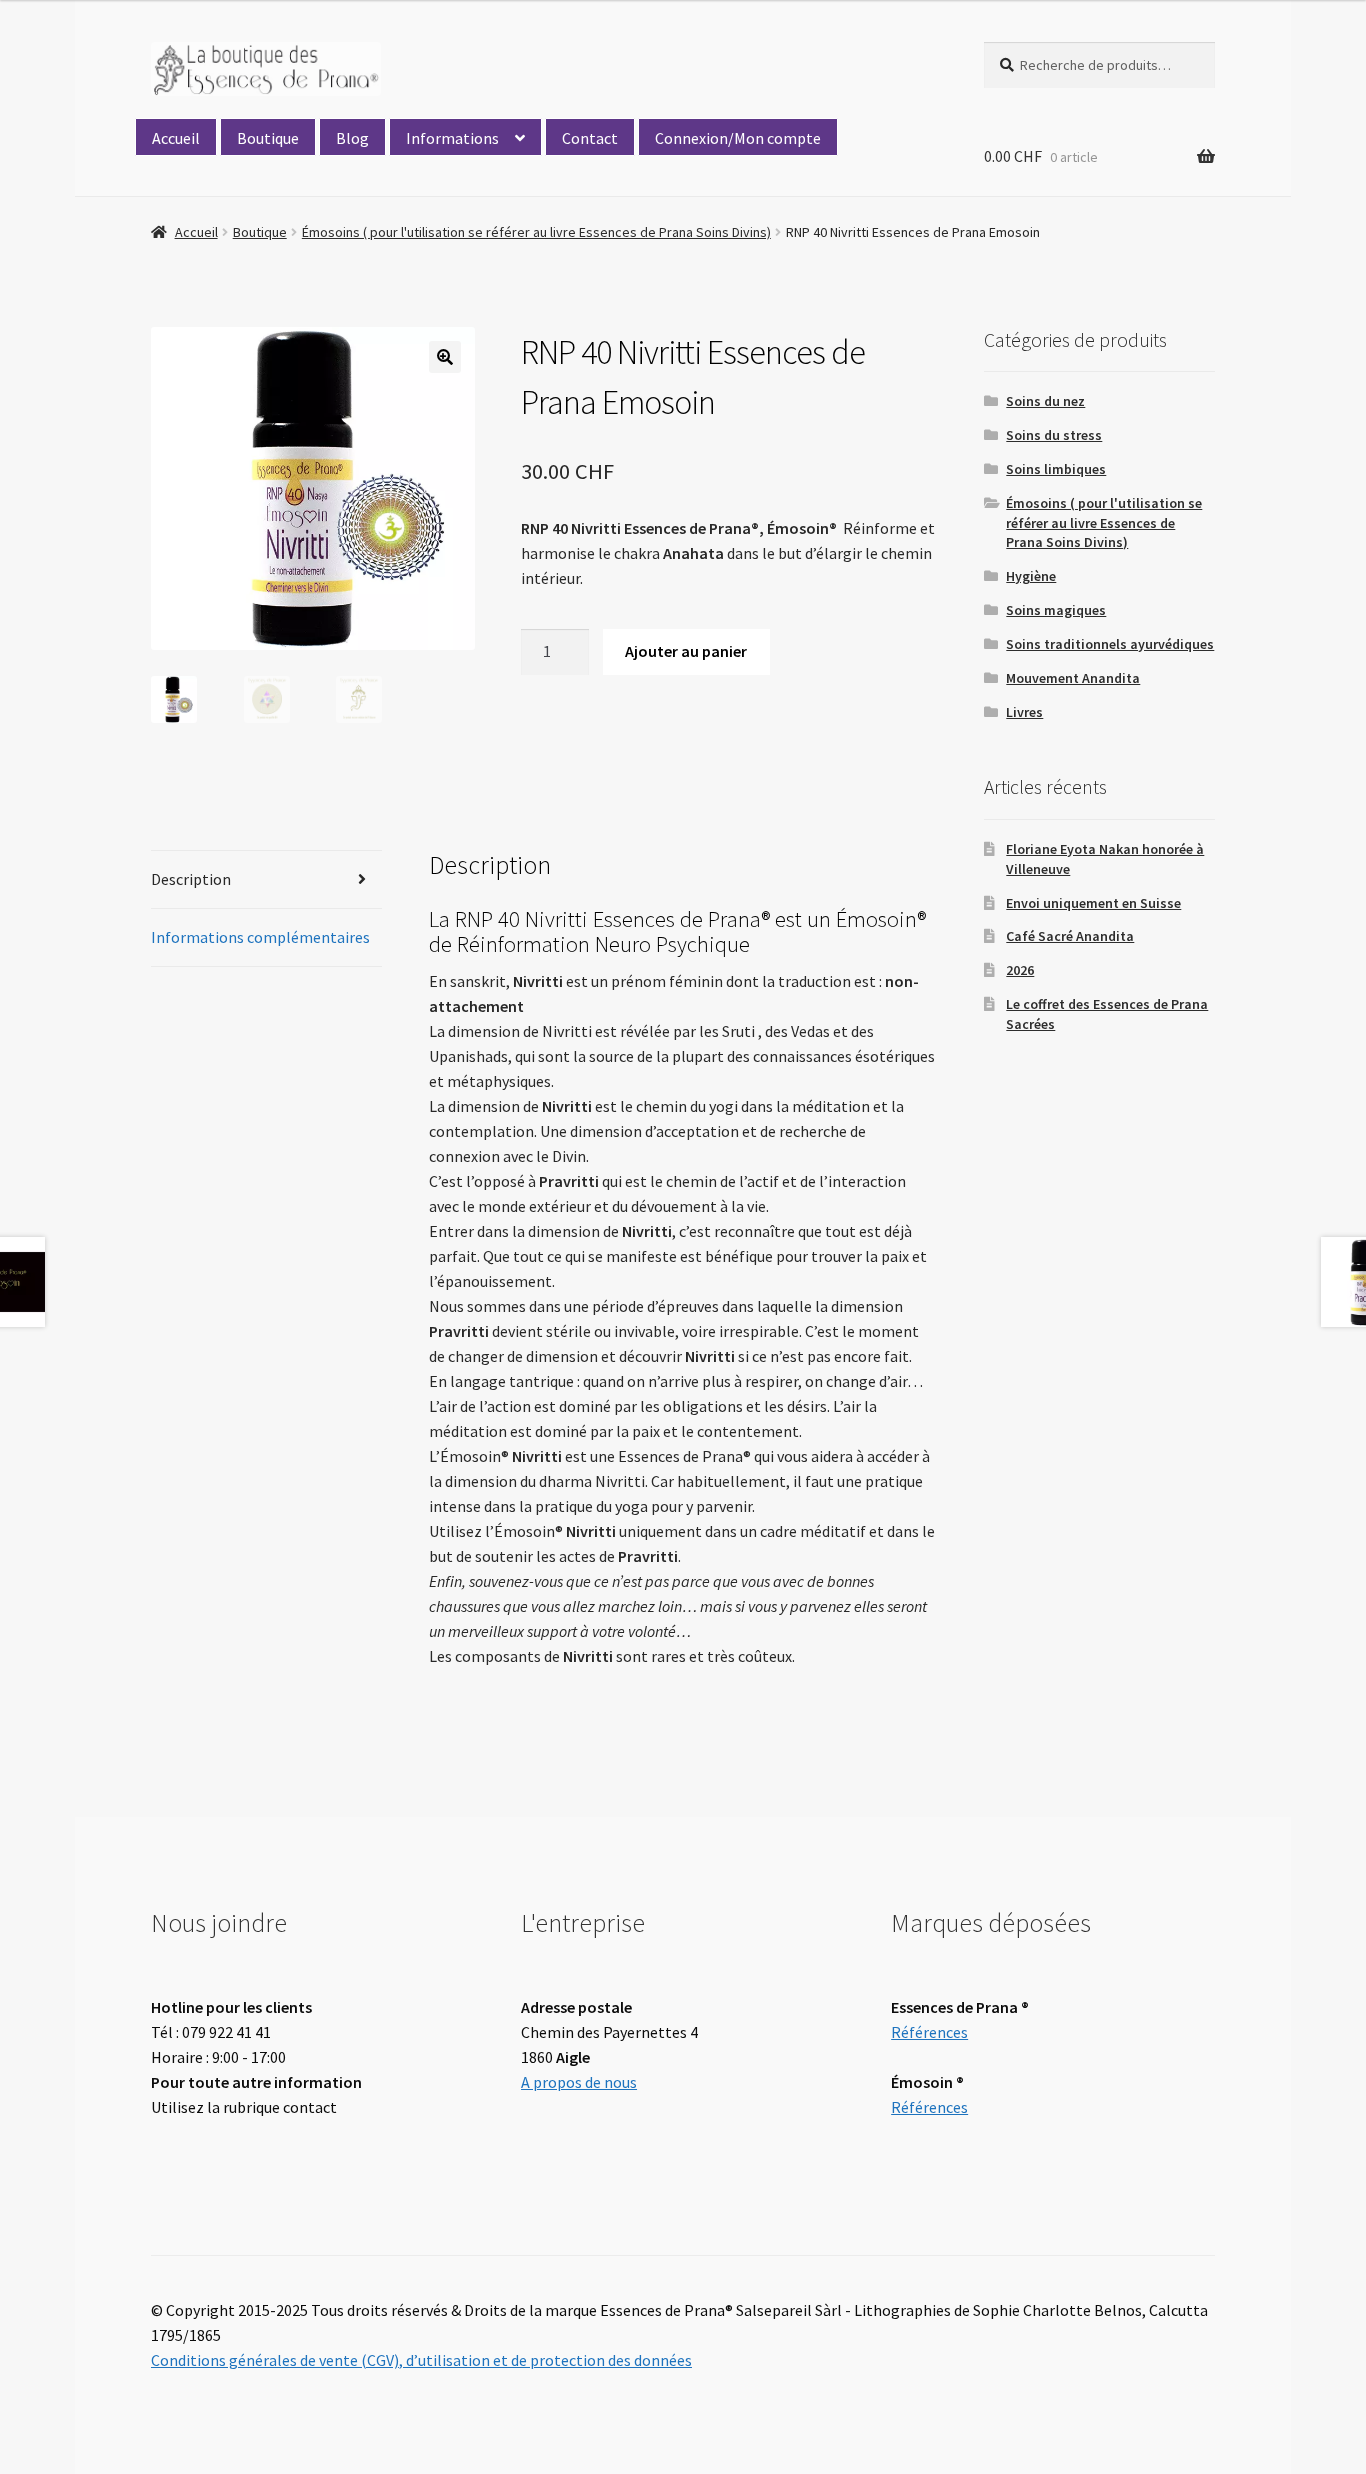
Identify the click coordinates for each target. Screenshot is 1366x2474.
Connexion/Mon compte (738, 138)
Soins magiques (1056, 610)
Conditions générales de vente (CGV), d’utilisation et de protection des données (421, 2360)
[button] (445, 357)
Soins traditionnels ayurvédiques (1110, 644)
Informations (452, 138)
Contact (590, 138)
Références (929, 2032)
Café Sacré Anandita (1070, 936)
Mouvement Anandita (1073, 678)
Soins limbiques (1056, 469)
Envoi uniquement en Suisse (1093, 903)
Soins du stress (1054, 435)
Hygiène (1031, 576)
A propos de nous (579, 2082)
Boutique (268, 138)
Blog (352, 138)
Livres (1024, 712)
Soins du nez (1045, 401)
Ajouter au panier (686, 651)
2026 (1020, 970)
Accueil (176, 138)
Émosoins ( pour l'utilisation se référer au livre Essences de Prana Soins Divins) (536, 232)
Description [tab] (191, 879)
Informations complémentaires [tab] (260, 937)
